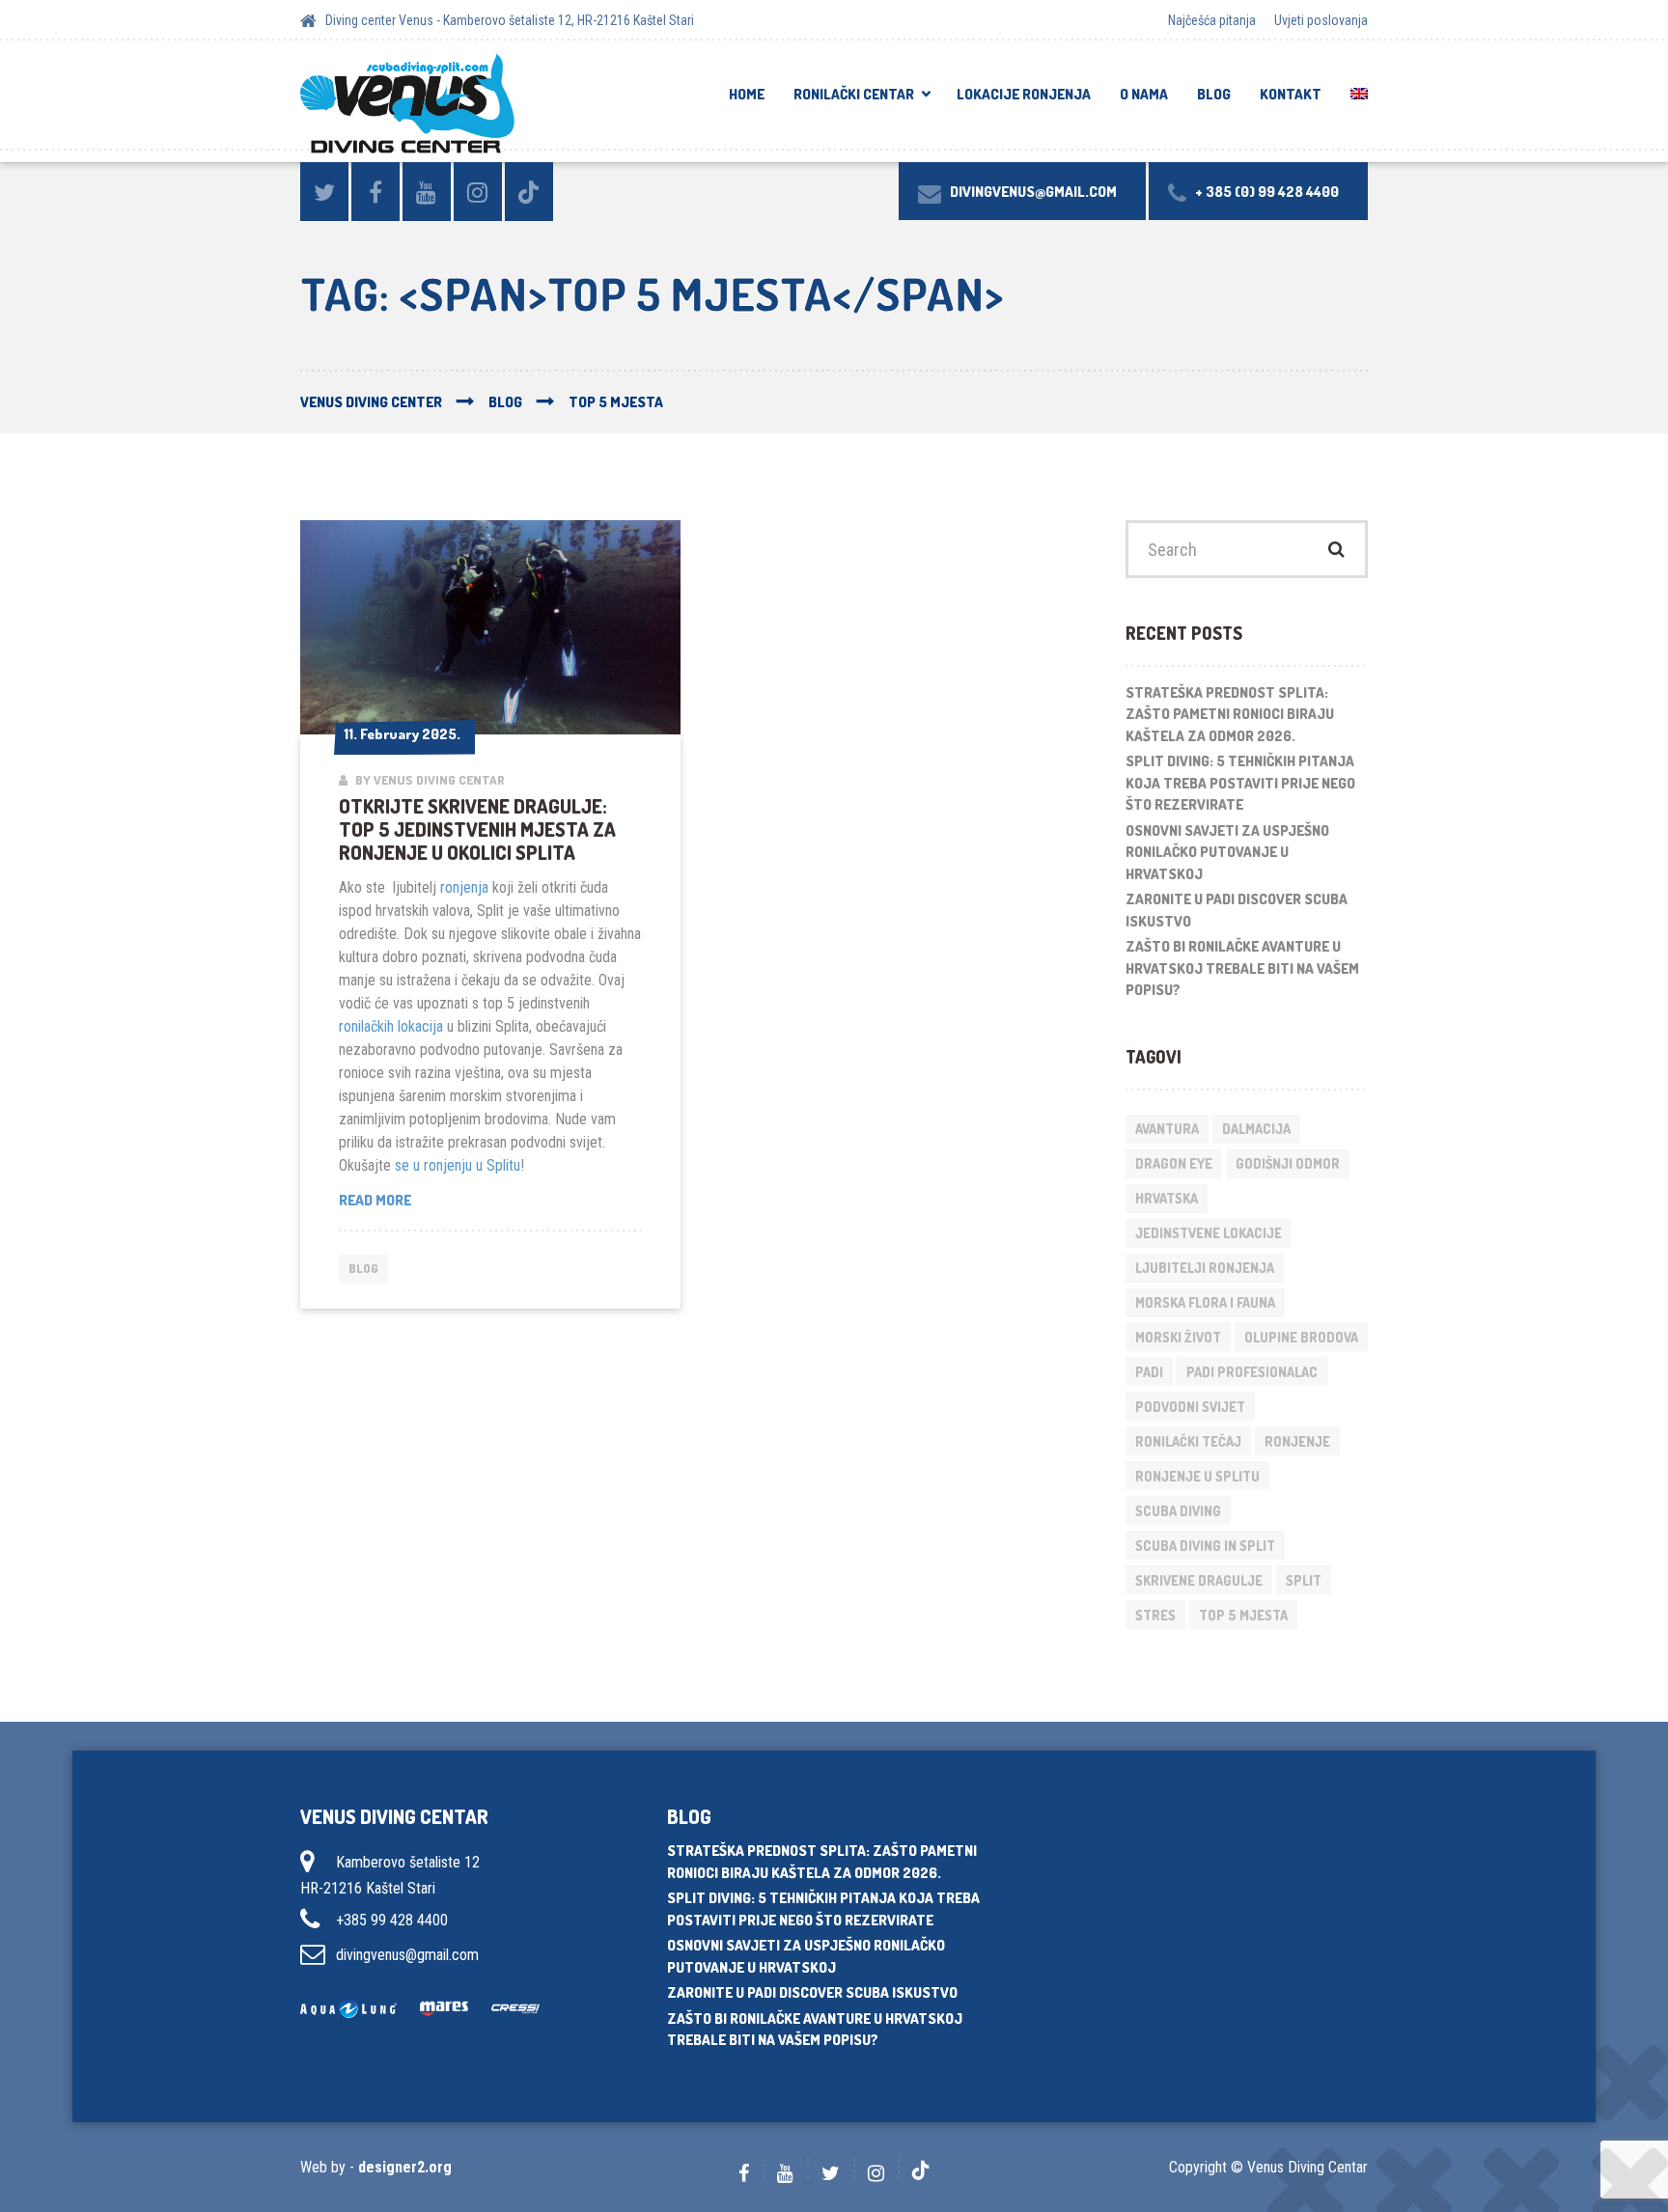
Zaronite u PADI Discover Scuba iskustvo (1237, 910)
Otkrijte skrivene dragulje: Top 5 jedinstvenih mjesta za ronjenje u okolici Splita (477, 829)
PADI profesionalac (1252, 1372)
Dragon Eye (1174, 1163)
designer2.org (405, 2167)
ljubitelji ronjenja (1205, 1268)
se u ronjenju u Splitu (458, 1165)
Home (747, 94)
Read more (421, 1201)
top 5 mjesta (1243, 1615)
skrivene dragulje (1199, 1580)
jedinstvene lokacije (1209, 1233)
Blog (1214, 94)
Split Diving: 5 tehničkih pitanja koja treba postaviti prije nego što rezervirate (1240, 783)
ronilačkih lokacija (391, 1026)
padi (1149, 1372)
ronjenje (1297, 1441)
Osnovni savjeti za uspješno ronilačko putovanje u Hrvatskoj (1227, 852)
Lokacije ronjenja (1024, 94)
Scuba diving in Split (1205, 1546)
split (1304, 1580)
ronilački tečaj (1188, 1441)
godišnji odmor (1288, 1163)
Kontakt (1291, 94)
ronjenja (464, 887)
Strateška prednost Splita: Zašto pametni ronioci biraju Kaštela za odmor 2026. (1230, 714)
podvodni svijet (1190, 1407)
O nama (1144, 94)
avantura (1167, 1129)
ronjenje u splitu (1197, 1476)
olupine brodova (1301, 1337)
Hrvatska (1167, 1198)
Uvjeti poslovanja (1321, 20)
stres (1155, 1615)
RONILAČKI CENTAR (854, 94)
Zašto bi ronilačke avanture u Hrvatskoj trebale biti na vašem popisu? (1242, 968)
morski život (1178, 1337)
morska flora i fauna (1205, 1302)
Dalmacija (1256, 1129)
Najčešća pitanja (1212, 20)
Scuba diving (1178, 1511)
